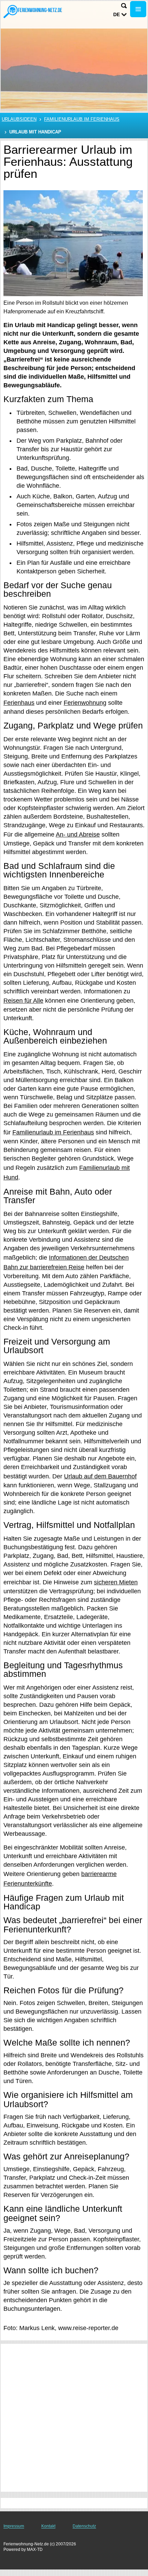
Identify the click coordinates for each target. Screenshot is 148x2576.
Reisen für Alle (23, 1001)
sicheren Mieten (116, 1582)
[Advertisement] (74, 2418)
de (117, 14)
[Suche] (124, 6)
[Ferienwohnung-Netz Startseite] (33, 11)
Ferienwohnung (85, 703)
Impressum (14, 2526)
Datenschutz (84, 2526)
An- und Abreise (78, 834)
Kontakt (48, 2526)
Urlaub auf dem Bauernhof (100, 1476)
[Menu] (138, 9)
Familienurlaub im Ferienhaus (82, 119)
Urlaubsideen (19, 119)
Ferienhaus (19, 703)
